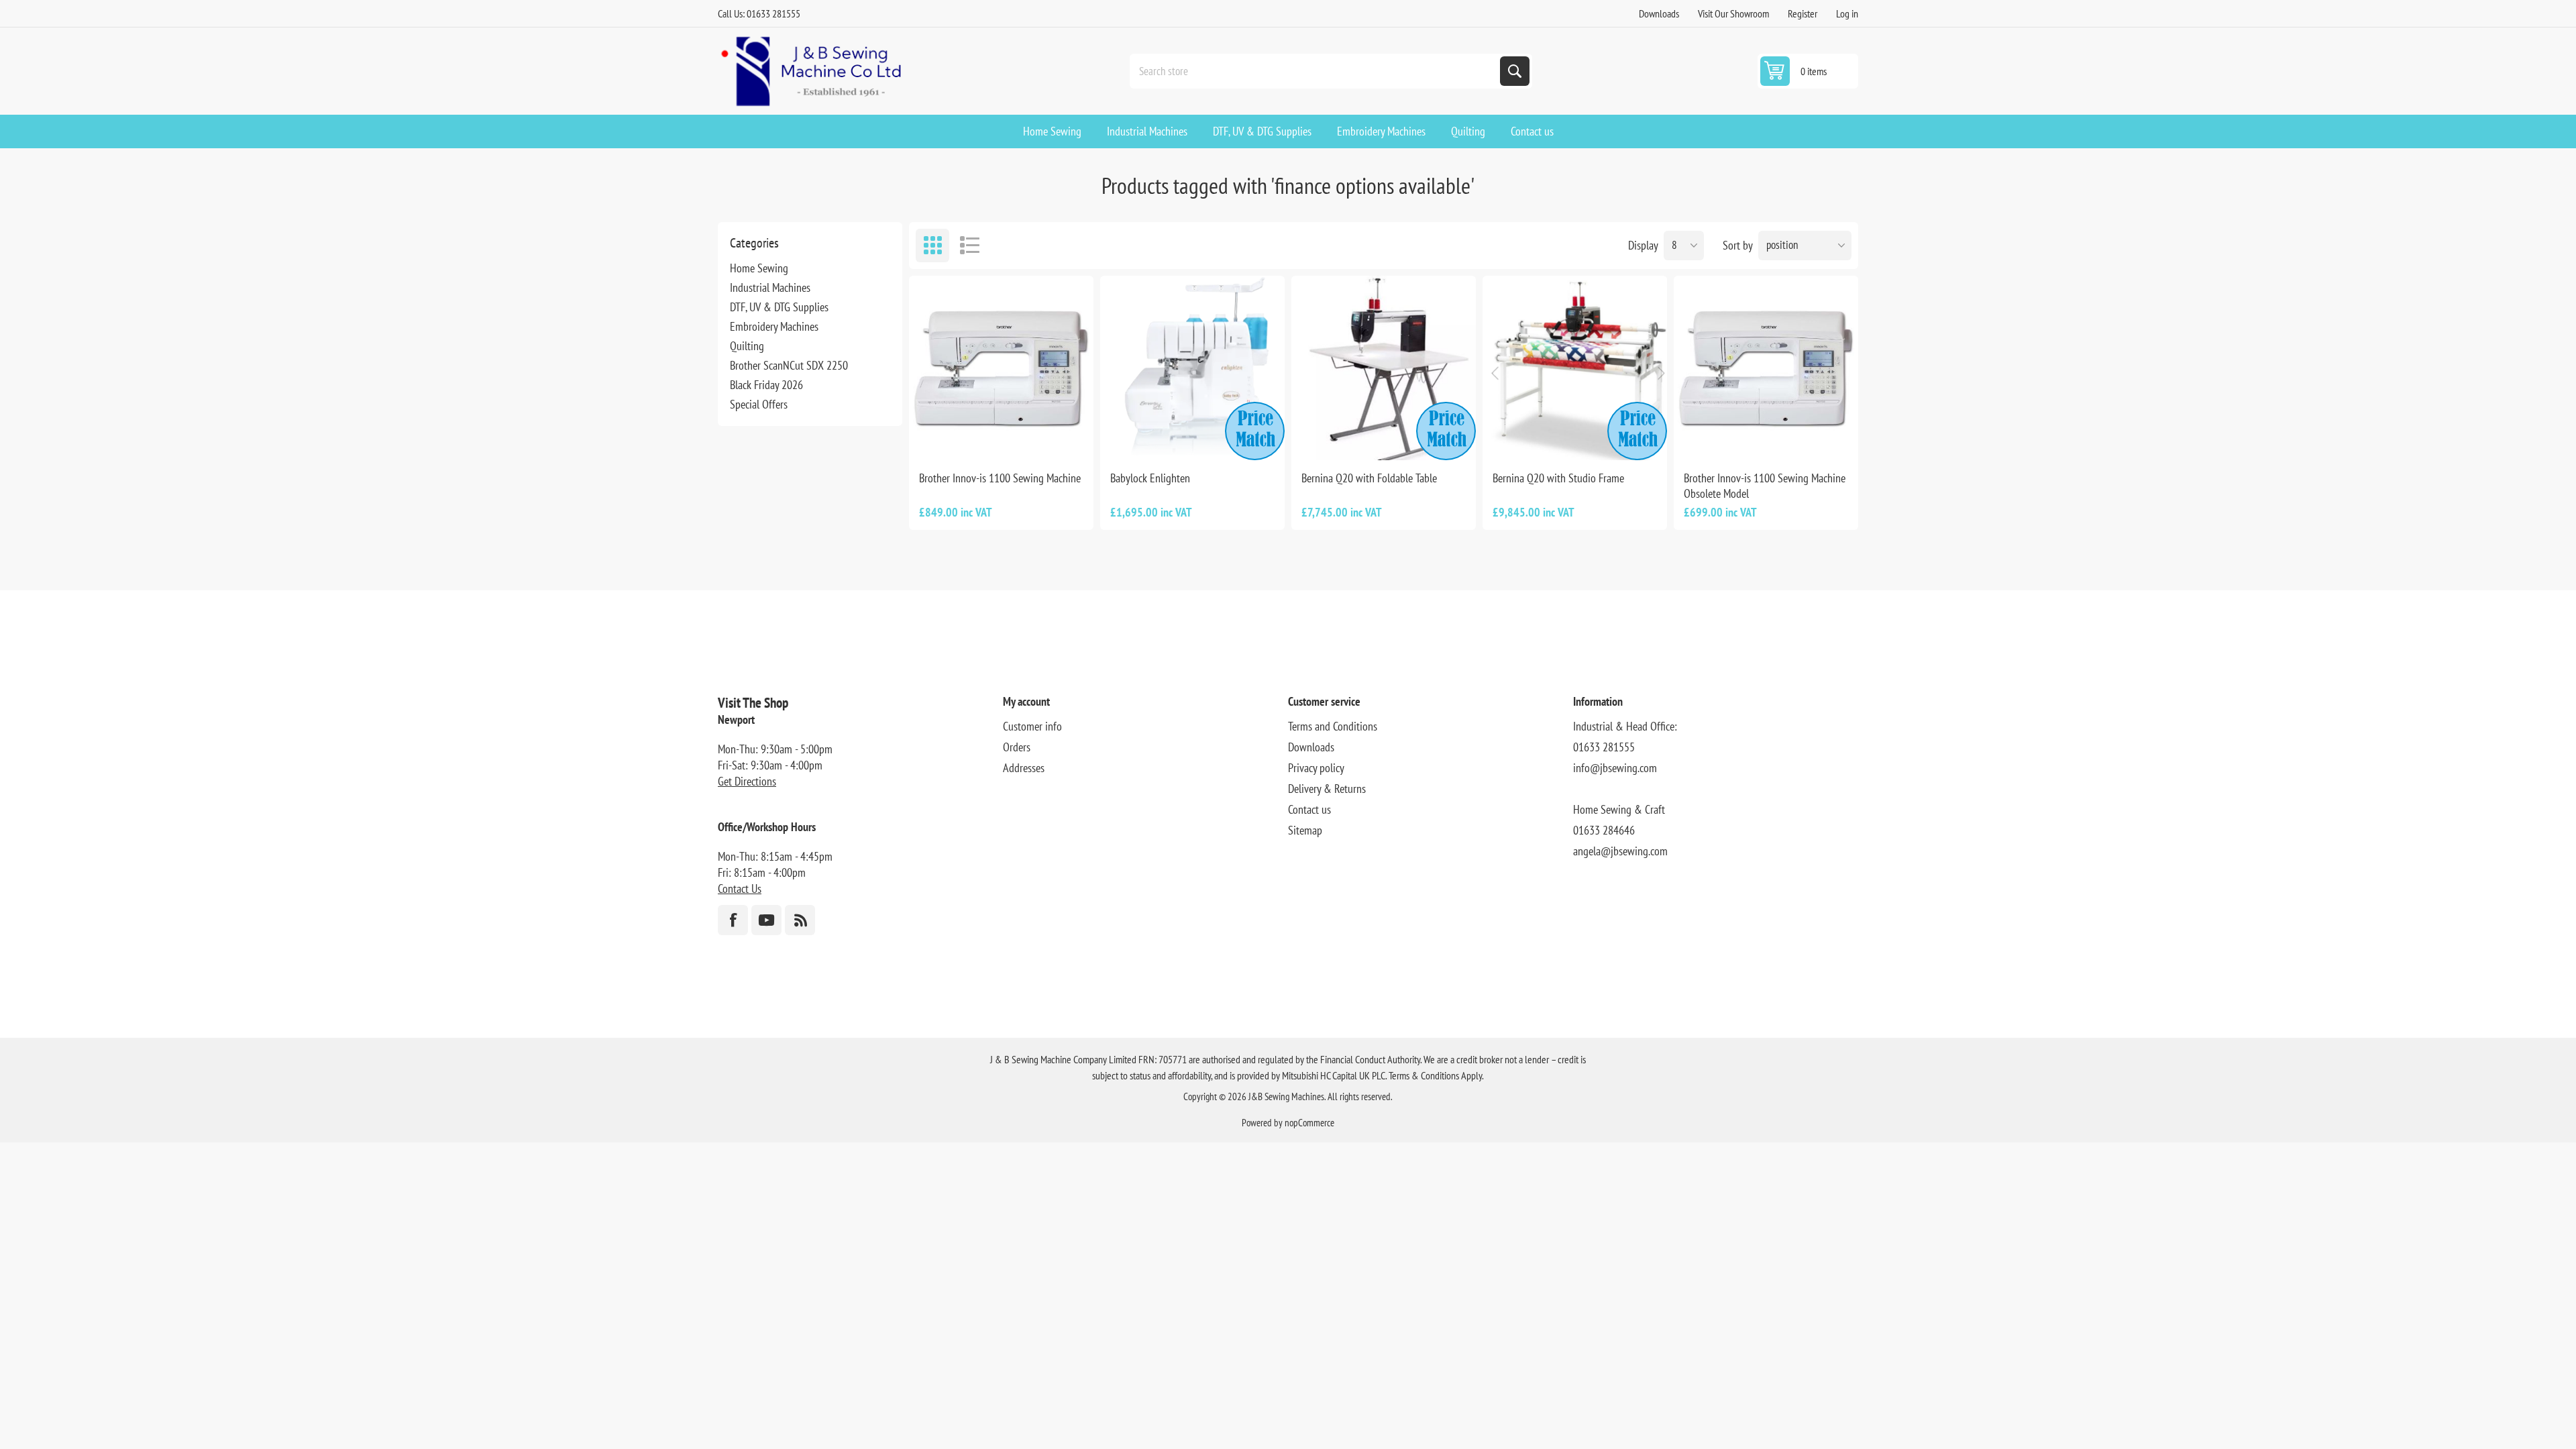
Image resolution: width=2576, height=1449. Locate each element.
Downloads (1659, 13)
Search (1515, 71)
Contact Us (740, 889)
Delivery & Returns (1327, 789)
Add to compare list (1002, 439)
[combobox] (1316, 71)
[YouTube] (766, 920)
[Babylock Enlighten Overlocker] (1192, 368)
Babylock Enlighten (1150, 478)
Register (1803, 13)
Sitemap (1305, 830)
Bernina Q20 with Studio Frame (1558, 478)
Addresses (1024, 768)
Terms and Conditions (1333, 726)
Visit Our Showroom (1733, 13)
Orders (1017, 747)
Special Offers (759, 404)
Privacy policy (1316, 768)
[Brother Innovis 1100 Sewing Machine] (1001, 368)
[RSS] (800, 920)
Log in (1847, 13)
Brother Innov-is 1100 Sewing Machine (1000, 478)
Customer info (1032, 726)
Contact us (1309, 809)
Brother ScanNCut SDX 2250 (789, 365)
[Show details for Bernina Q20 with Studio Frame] (1575, 368)
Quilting (747, 346)
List (969, 246)
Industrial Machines (770, 287)
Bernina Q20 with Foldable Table (1369, 478)
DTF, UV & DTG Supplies (779, 307)
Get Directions (747, 781)
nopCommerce (1309, 1123)
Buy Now (1207, 439)
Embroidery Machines (774, 326)
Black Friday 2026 (766, 385)
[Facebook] (733, 920)
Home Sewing (759, 268)
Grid (932, 246)
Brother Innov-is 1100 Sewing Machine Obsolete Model (1765, 486)
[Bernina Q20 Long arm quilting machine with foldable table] (1384, 368)
